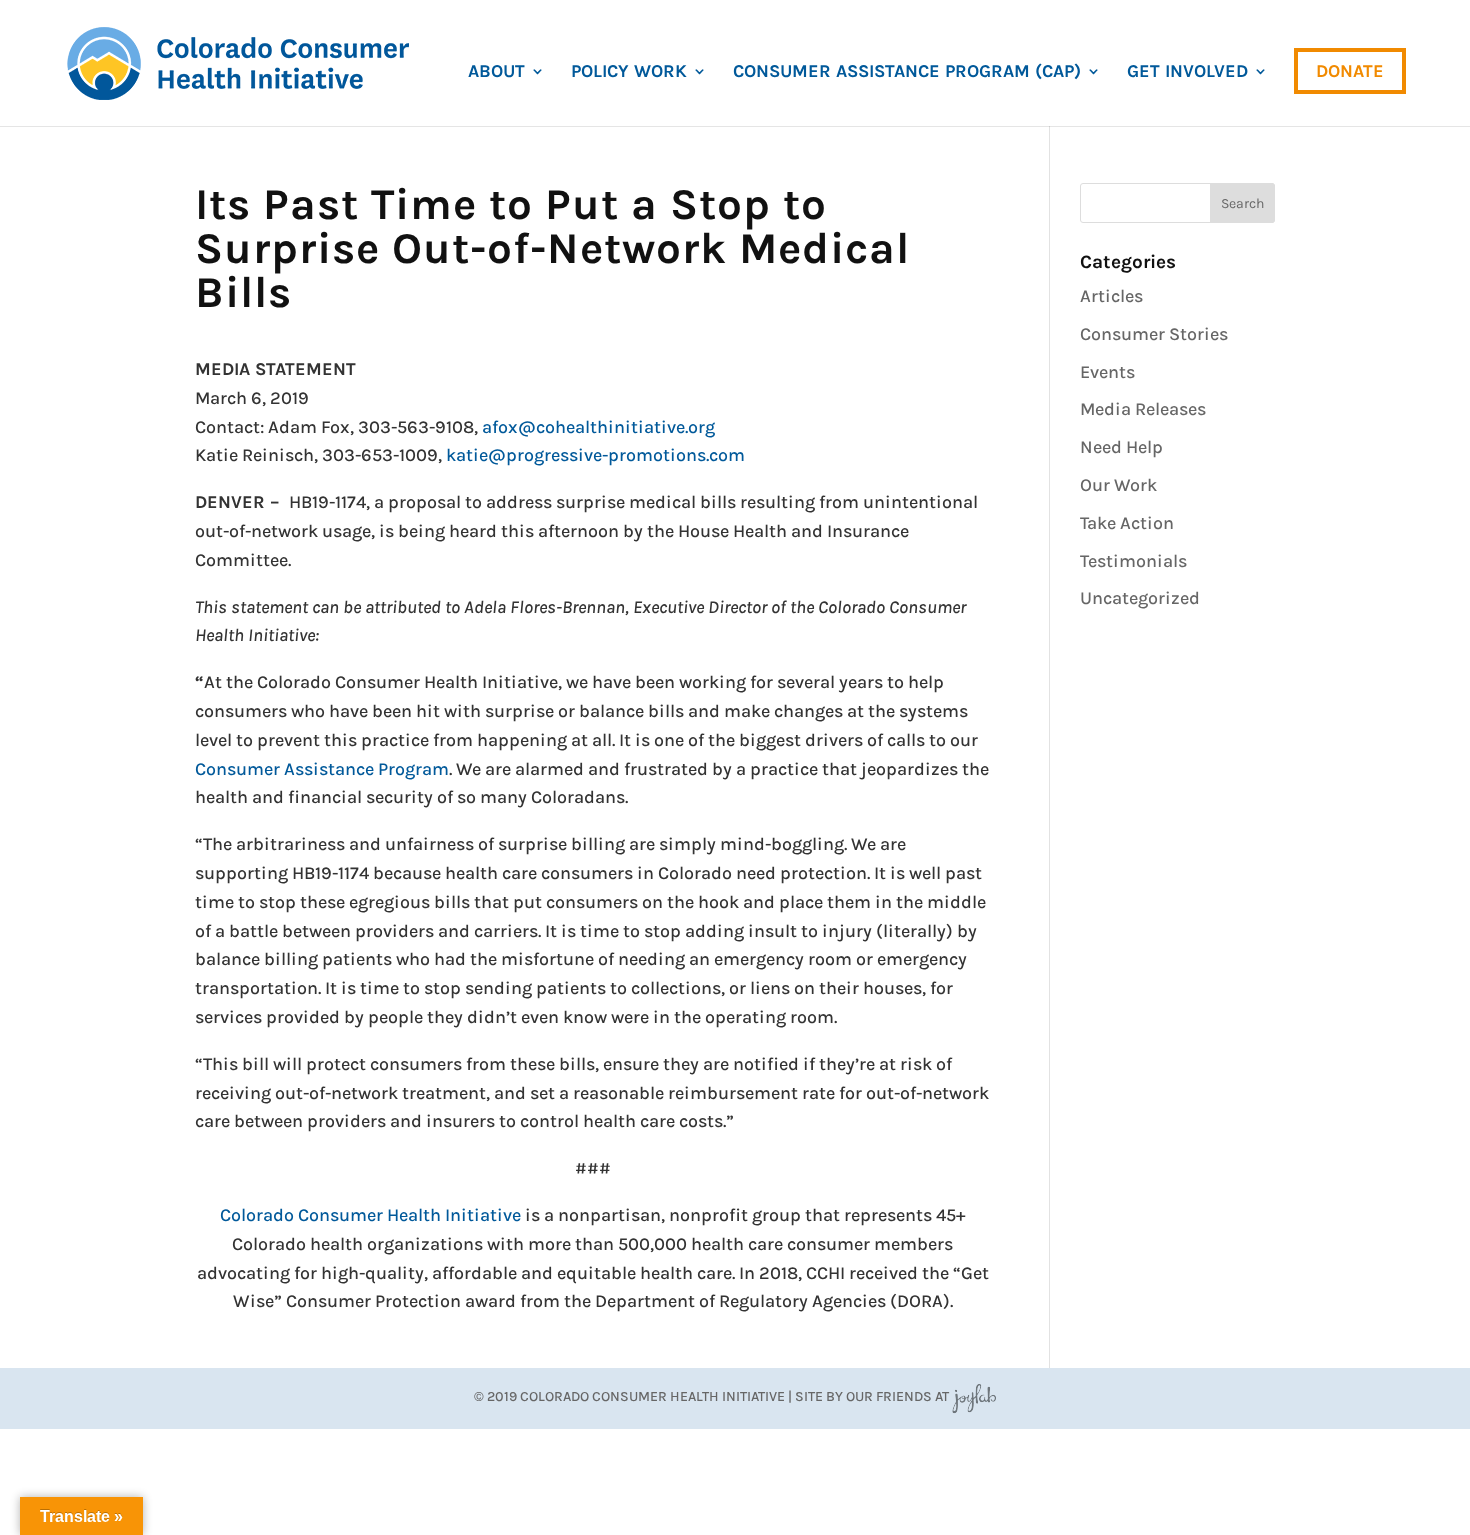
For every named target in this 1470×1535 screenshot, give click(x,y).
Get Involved (1187, 73)
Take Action (1127, 523)
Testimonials (1133, 561)
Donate (1350, 71)
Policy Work (629, 73)
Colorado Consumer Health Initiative (370, 1215)
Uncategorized (1140, 598)
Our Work (1118, 485)
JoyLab (974, 1396)
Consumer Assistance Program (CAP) (907, 73)
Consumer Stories (1154, 334)
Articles (1111, 296)
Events (1107, 372)
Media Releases (1143, 409)
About (496, 73)
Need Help (1121, 447)
